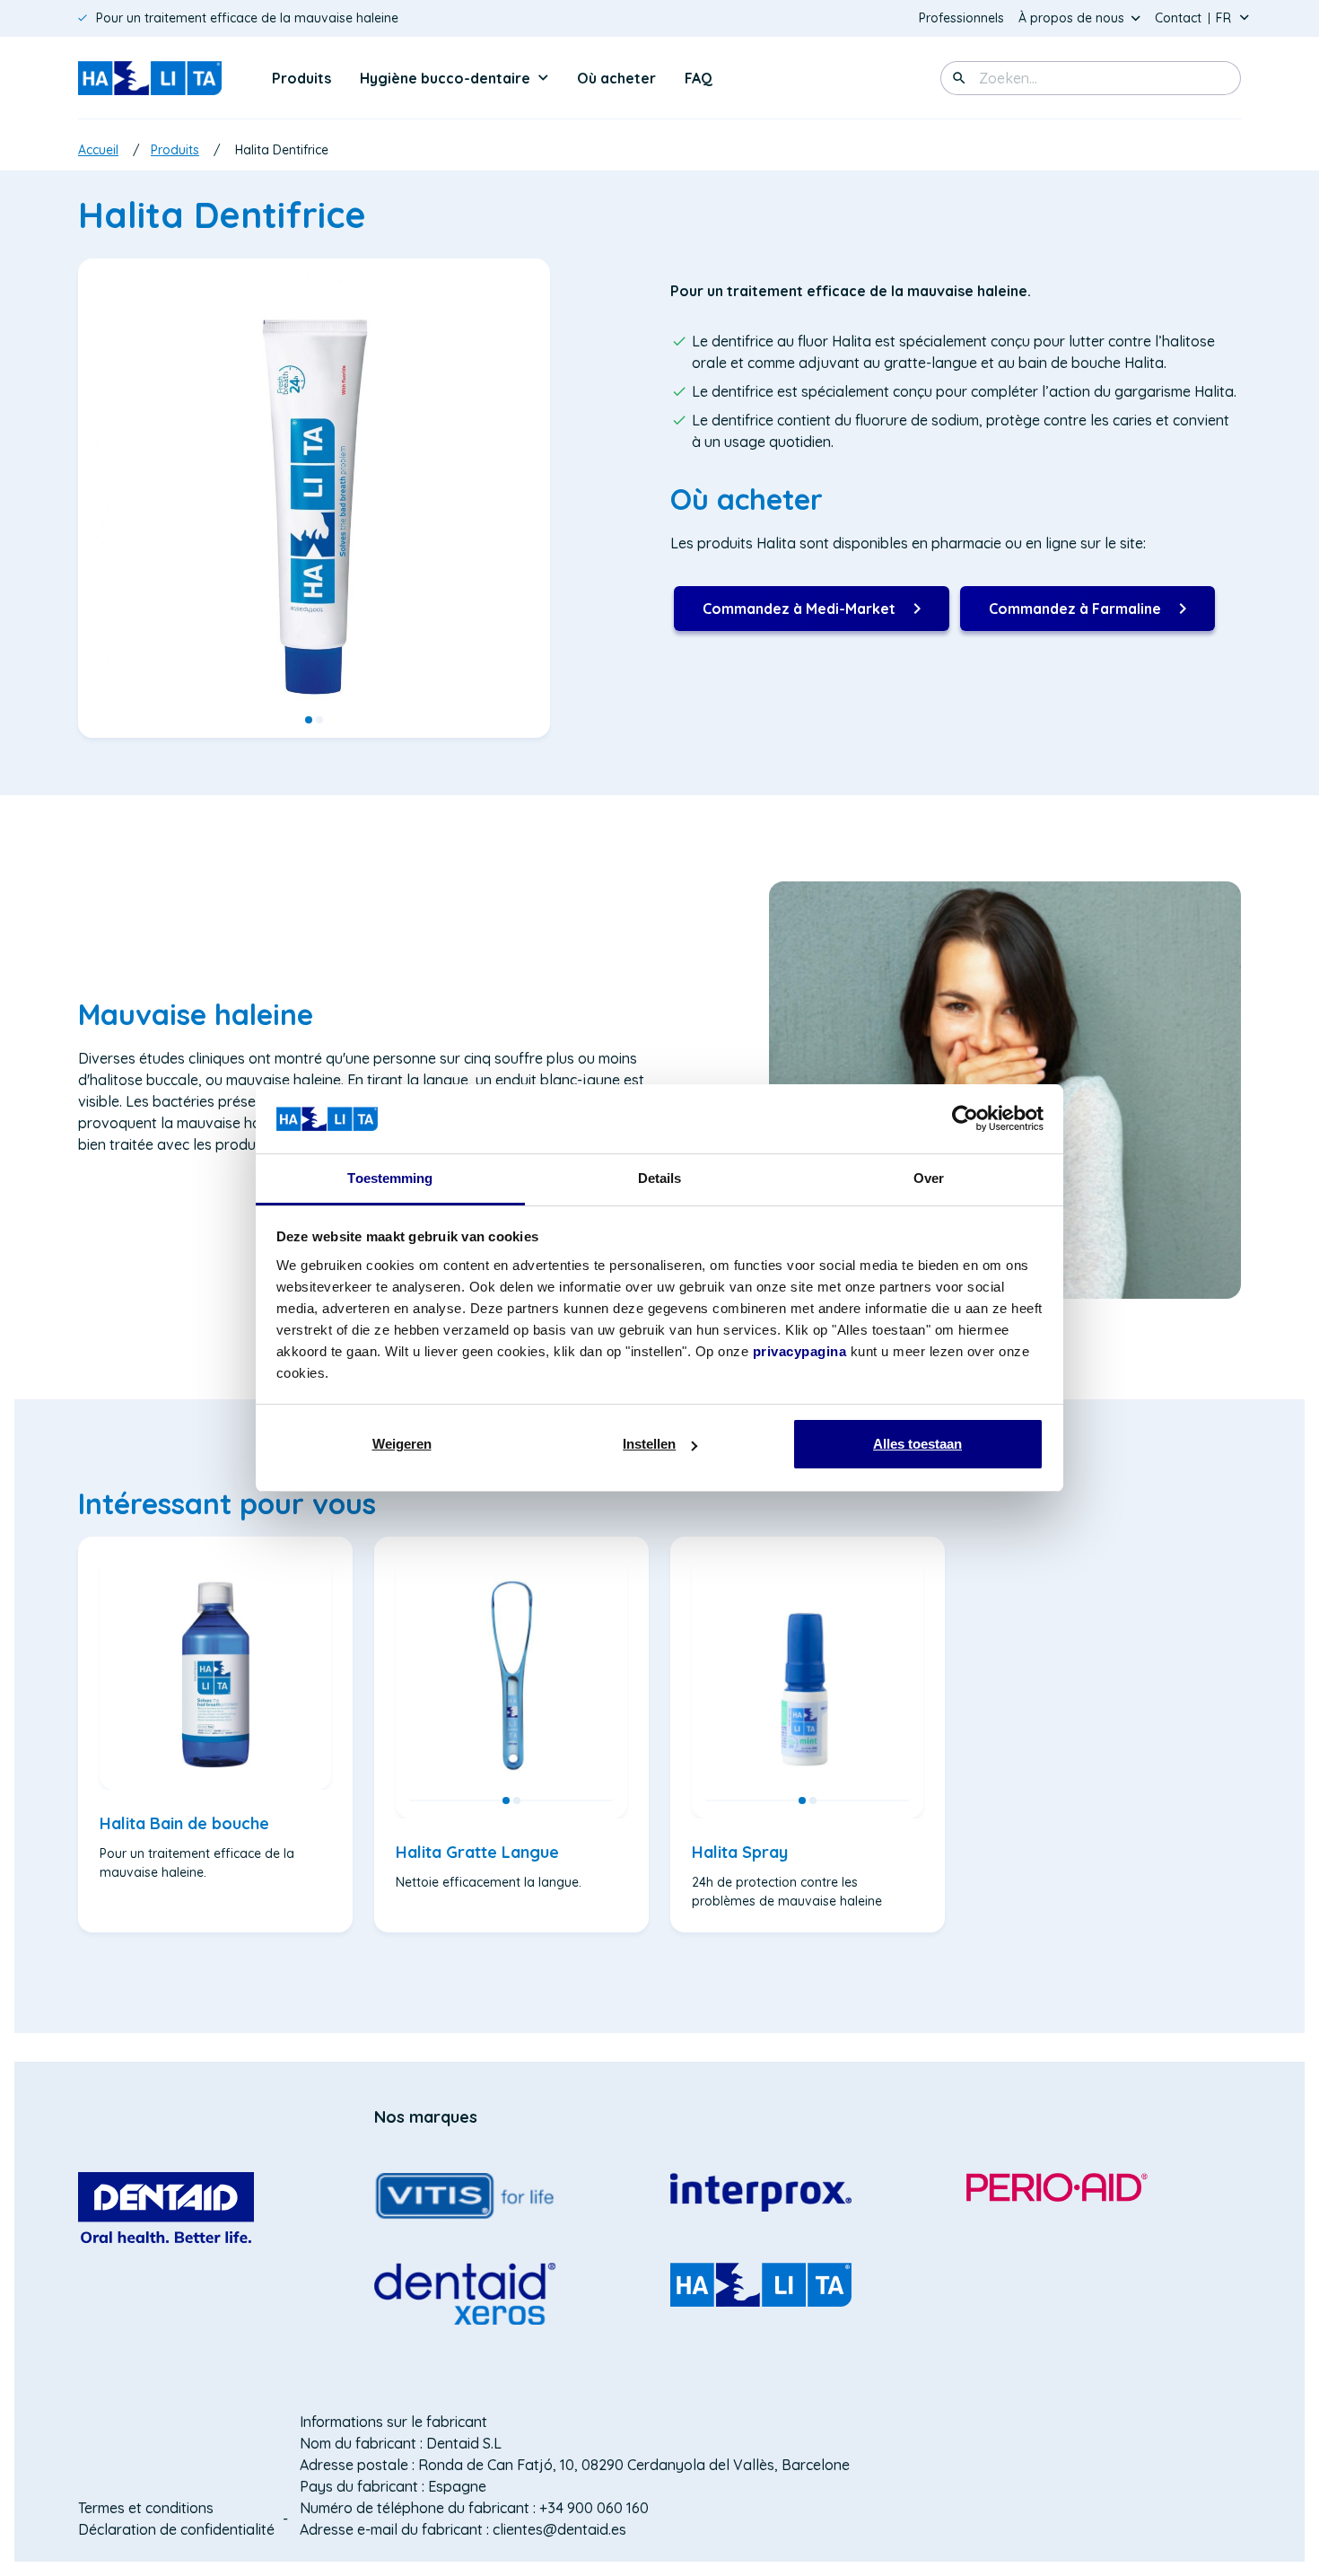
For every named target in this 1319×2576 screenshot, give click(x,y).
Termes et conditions (146, 2508)
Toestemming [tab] (390, 1178)
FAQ (699, 78)
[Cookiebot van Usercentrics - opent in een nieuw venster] (965, 1118)
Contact (1178, 18)
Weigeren (402, 1444)
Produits (301, 78)
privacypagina (800, 1351)
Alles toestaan (917, 1444)
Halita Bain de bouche (184, 1823)
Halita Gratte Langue (477, 1852)
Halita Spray (740, 1852)
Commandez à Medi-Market (799, 615)
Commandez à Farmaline (1075, 615)
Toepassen (959, 78)
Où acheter (616, 78)
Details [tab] (660, 1178)
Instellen (649, 1444)
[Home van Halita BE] (150, 78)
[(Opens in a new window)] (166, 2208)
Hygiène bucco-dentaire (445, 78)
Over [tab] (929, 1178)
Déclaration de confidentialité (176, 2529)
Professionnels (961, 18)
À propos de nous (1071, 18)
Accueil (98, 150)
